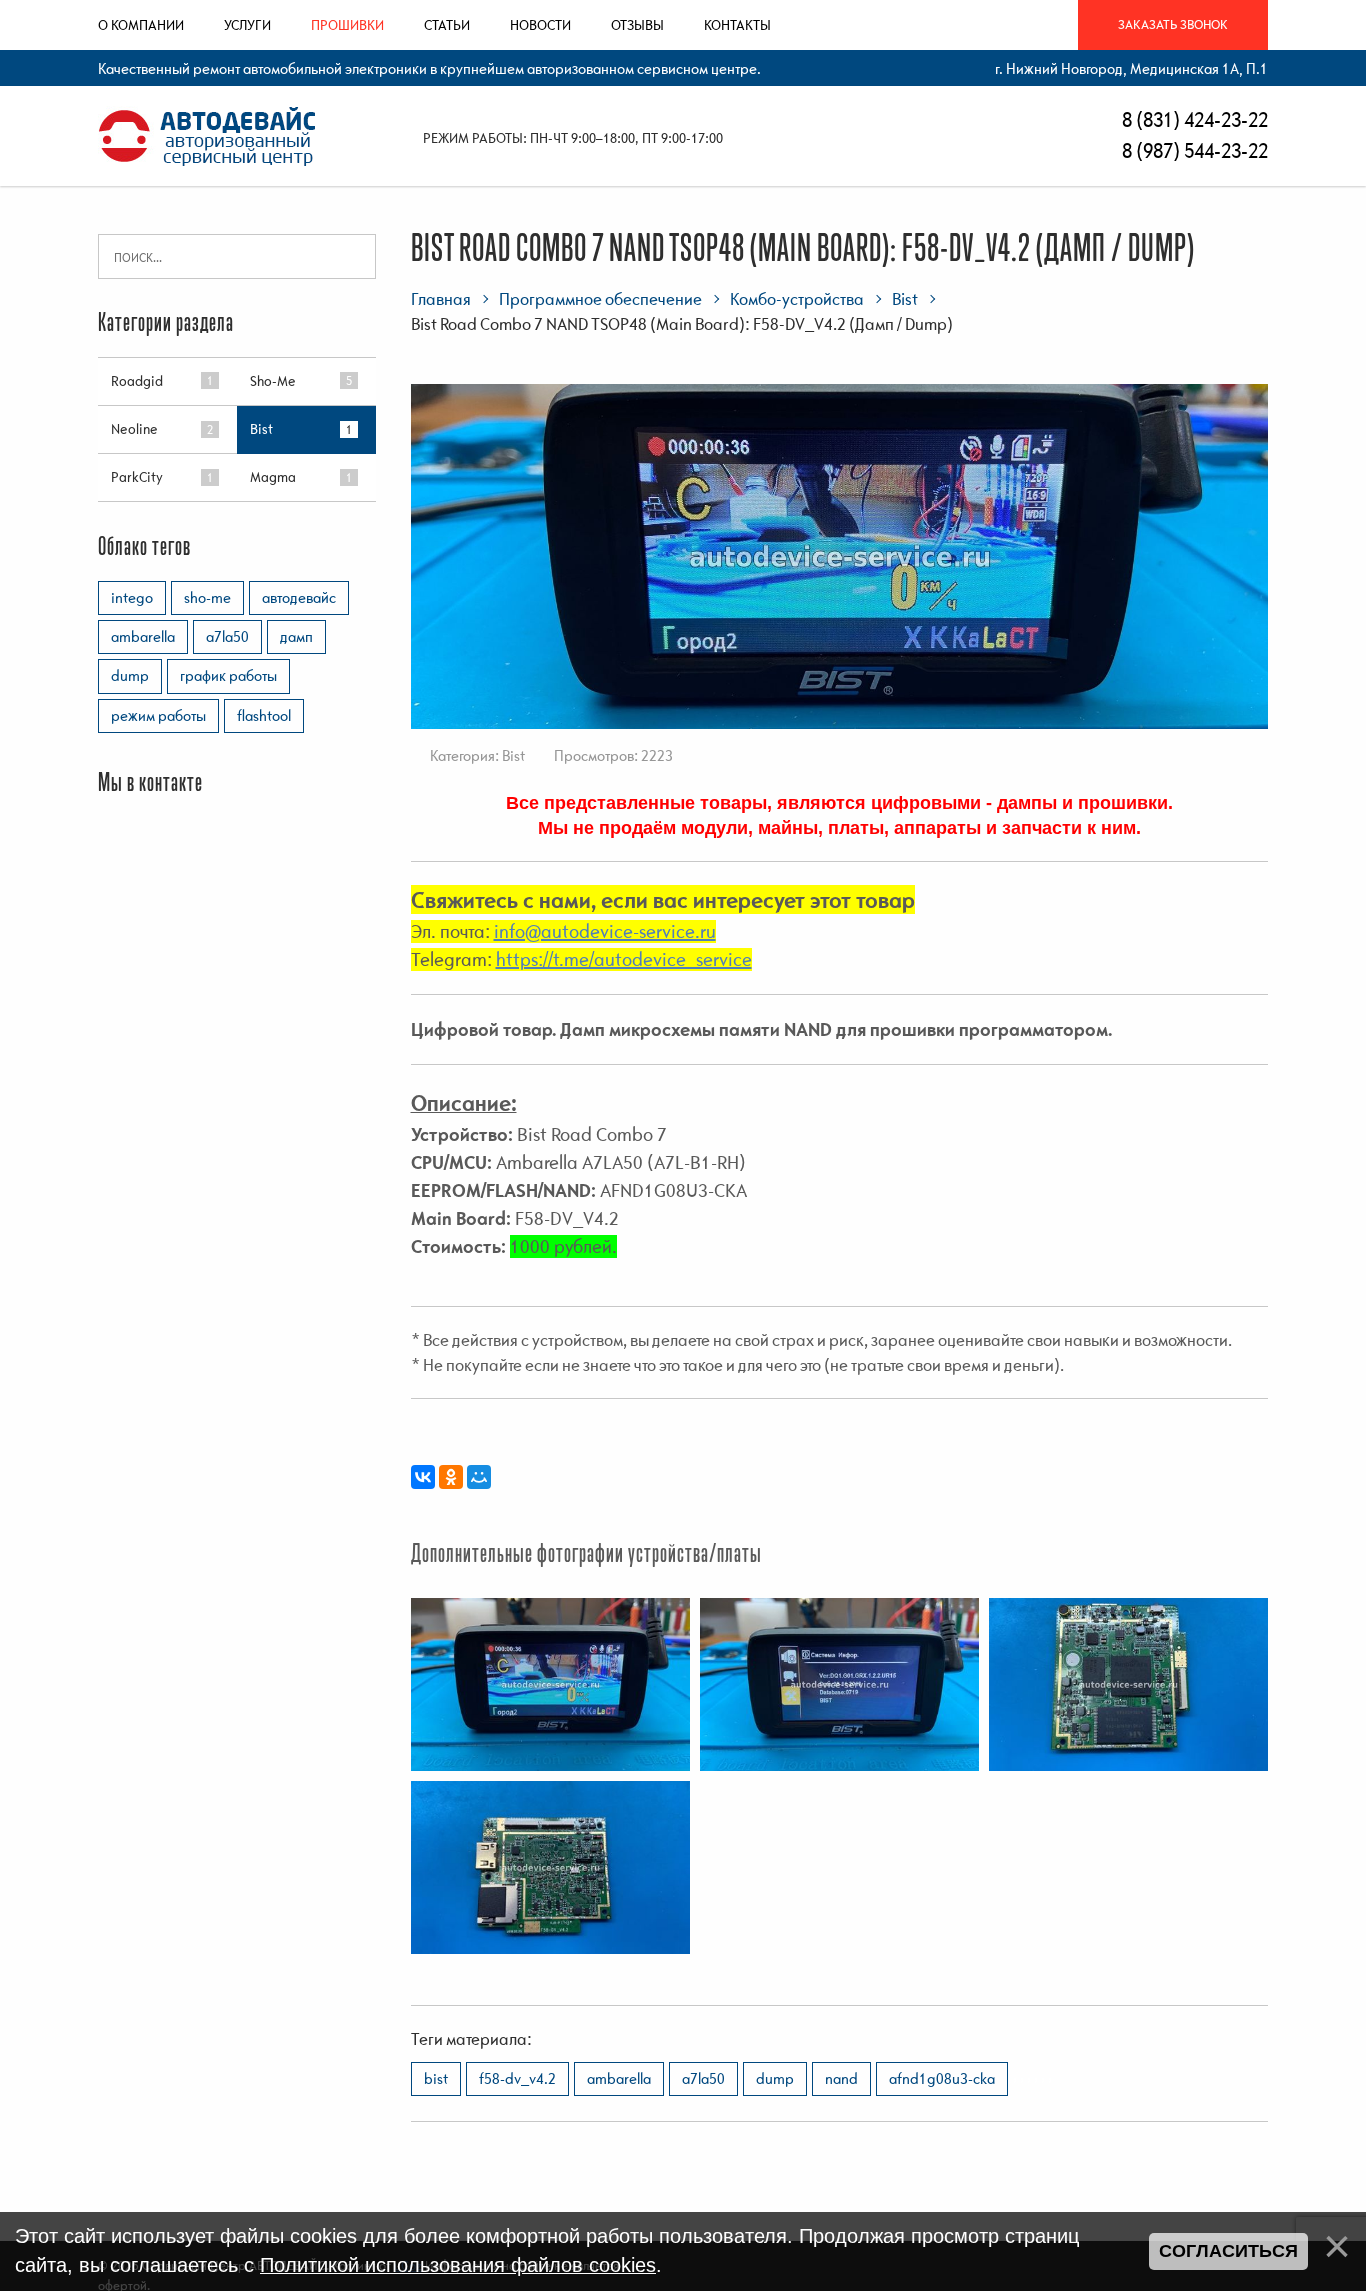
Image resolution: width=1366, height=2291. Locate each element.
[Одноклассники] (451, 1477)
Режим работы (158, 715)
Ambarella (619, 2078)
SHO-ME (207, 597)
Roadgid (137, 381)
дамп (296, 636)
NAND (841, 2078)
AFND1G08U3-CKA (942, 2078)
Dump (775, 2078)
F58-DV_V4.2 (517, 2078)
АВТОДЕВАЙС (299, 597)
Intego (132, 597)
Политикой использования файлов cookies (458, 2265)
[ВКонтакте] (423, 1477)
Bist (905, 299)
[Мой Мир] (479, 1477)
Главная (441, 299)
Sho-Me (273, 381)
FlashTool (264, 715)
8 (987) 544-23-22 (1193, 150)
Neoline (134, 429)
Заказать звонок (1173, 24)
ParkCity (137, 477)
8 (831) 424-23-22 (1193, 119)
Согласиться (1228, 2251)
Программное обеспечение (600, 299)
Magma (273, 477)
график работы (228, 675)
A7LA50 (703, 2078)
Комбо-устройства (797, 299)
